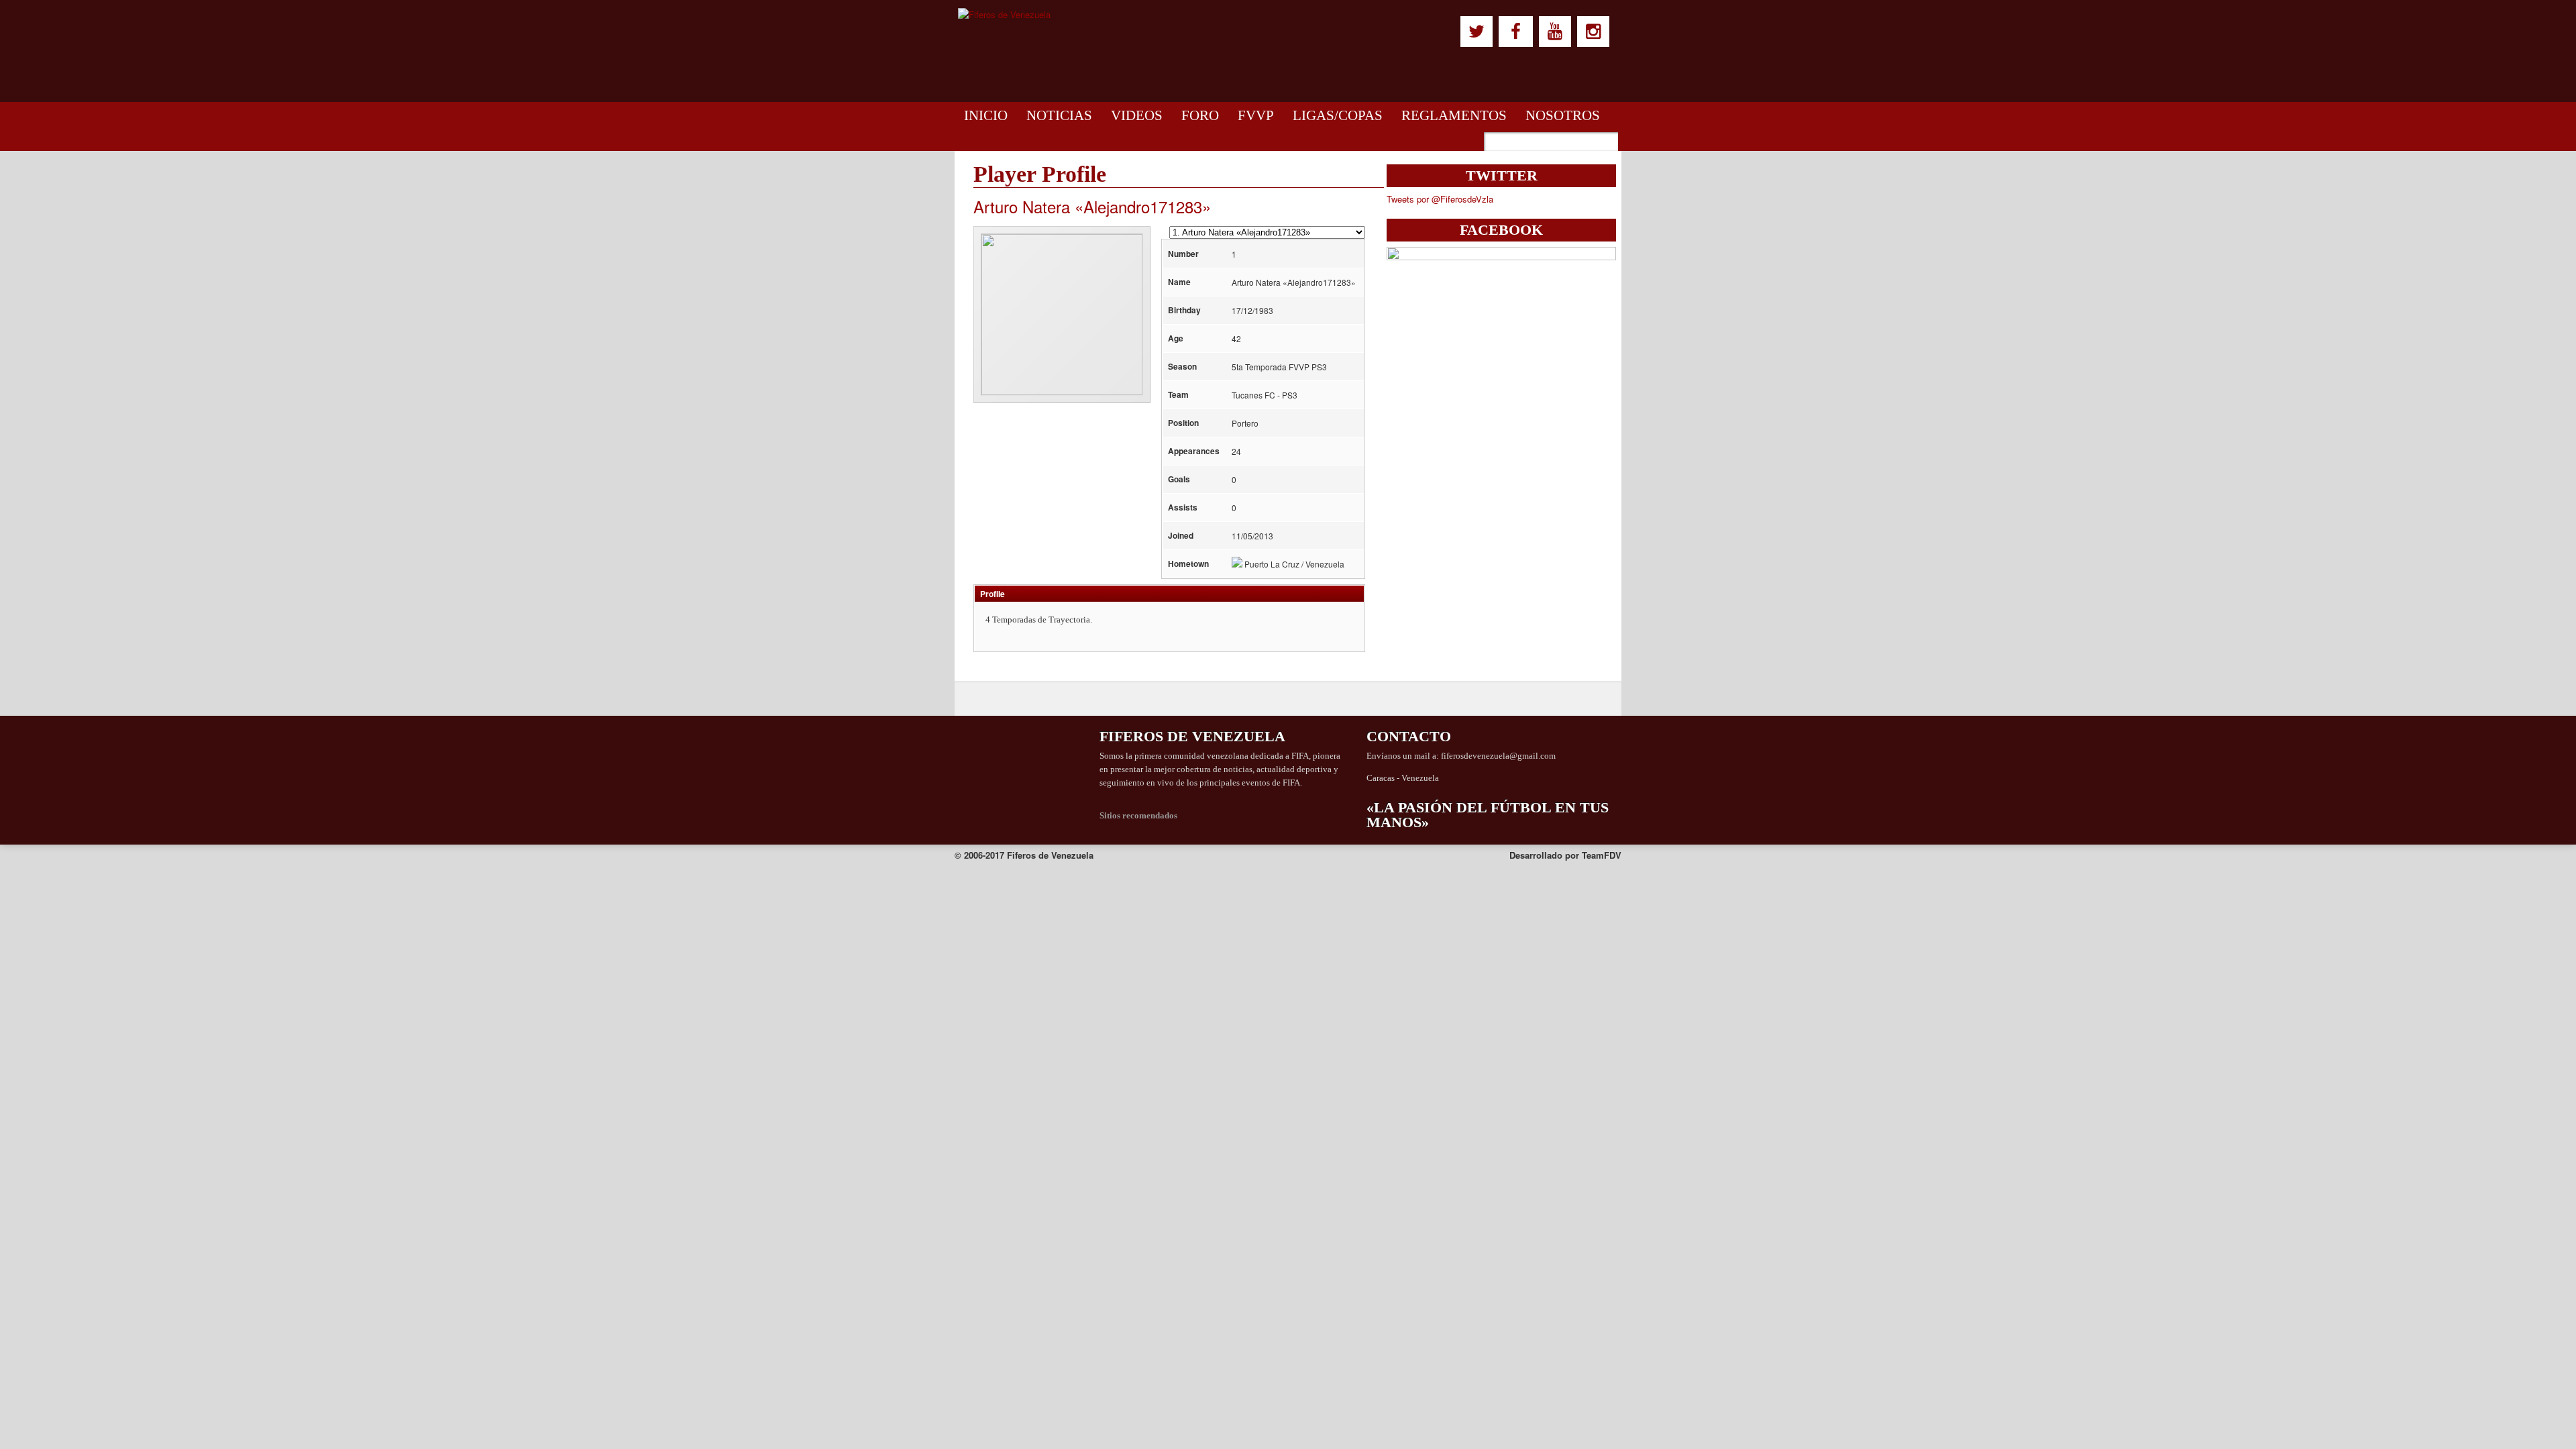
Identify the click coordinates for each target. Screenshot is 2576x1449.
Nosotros (1563, 115)
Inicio (986, 115)
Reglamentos (1454, 115)
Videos (1137, 115)
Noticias (1059, 115)
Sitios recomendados (1138, 815)
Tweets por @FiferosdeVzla (1440, 199)
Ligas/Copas (1338, 115)
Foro (1200, 115)
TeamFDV (1602, 855)
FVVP (1256, 115)
